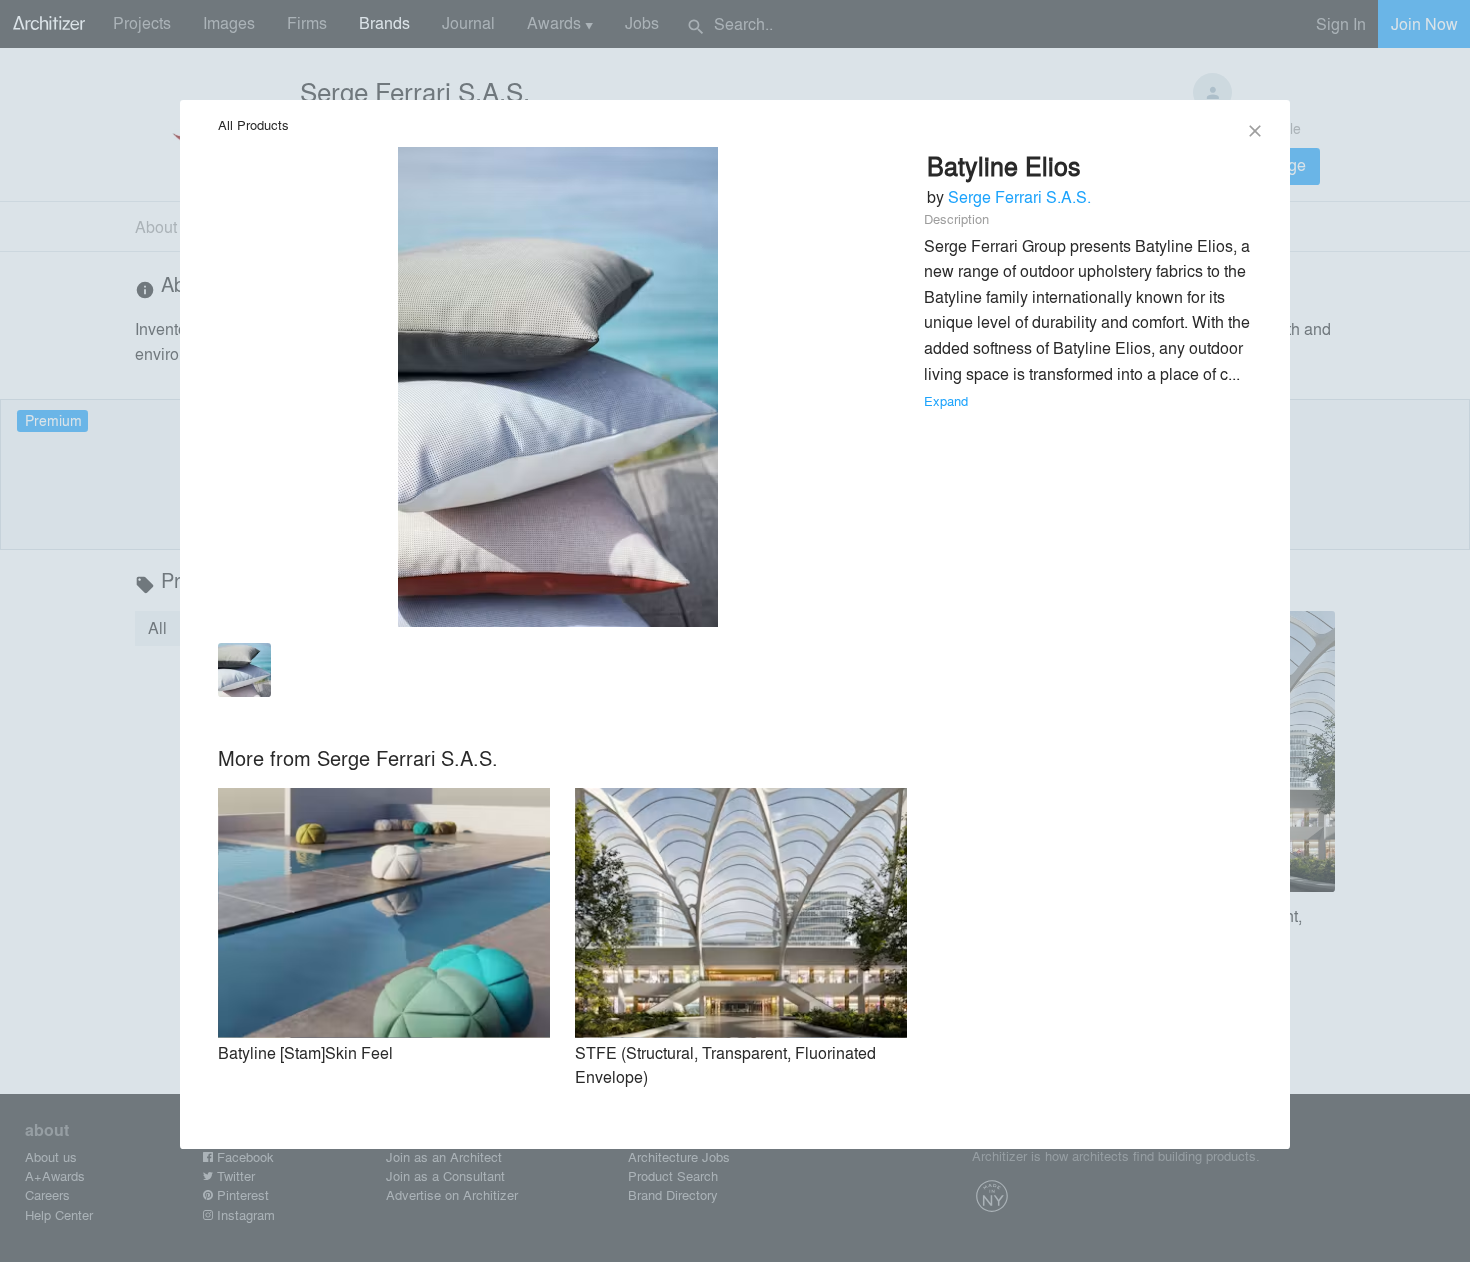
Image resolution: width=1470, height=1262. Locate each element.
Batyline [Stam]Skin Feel (305, 1052)
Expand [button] (946, 400)
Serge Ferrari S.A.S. (1019, 196)
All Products (253, 124)
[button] (245, 673)
